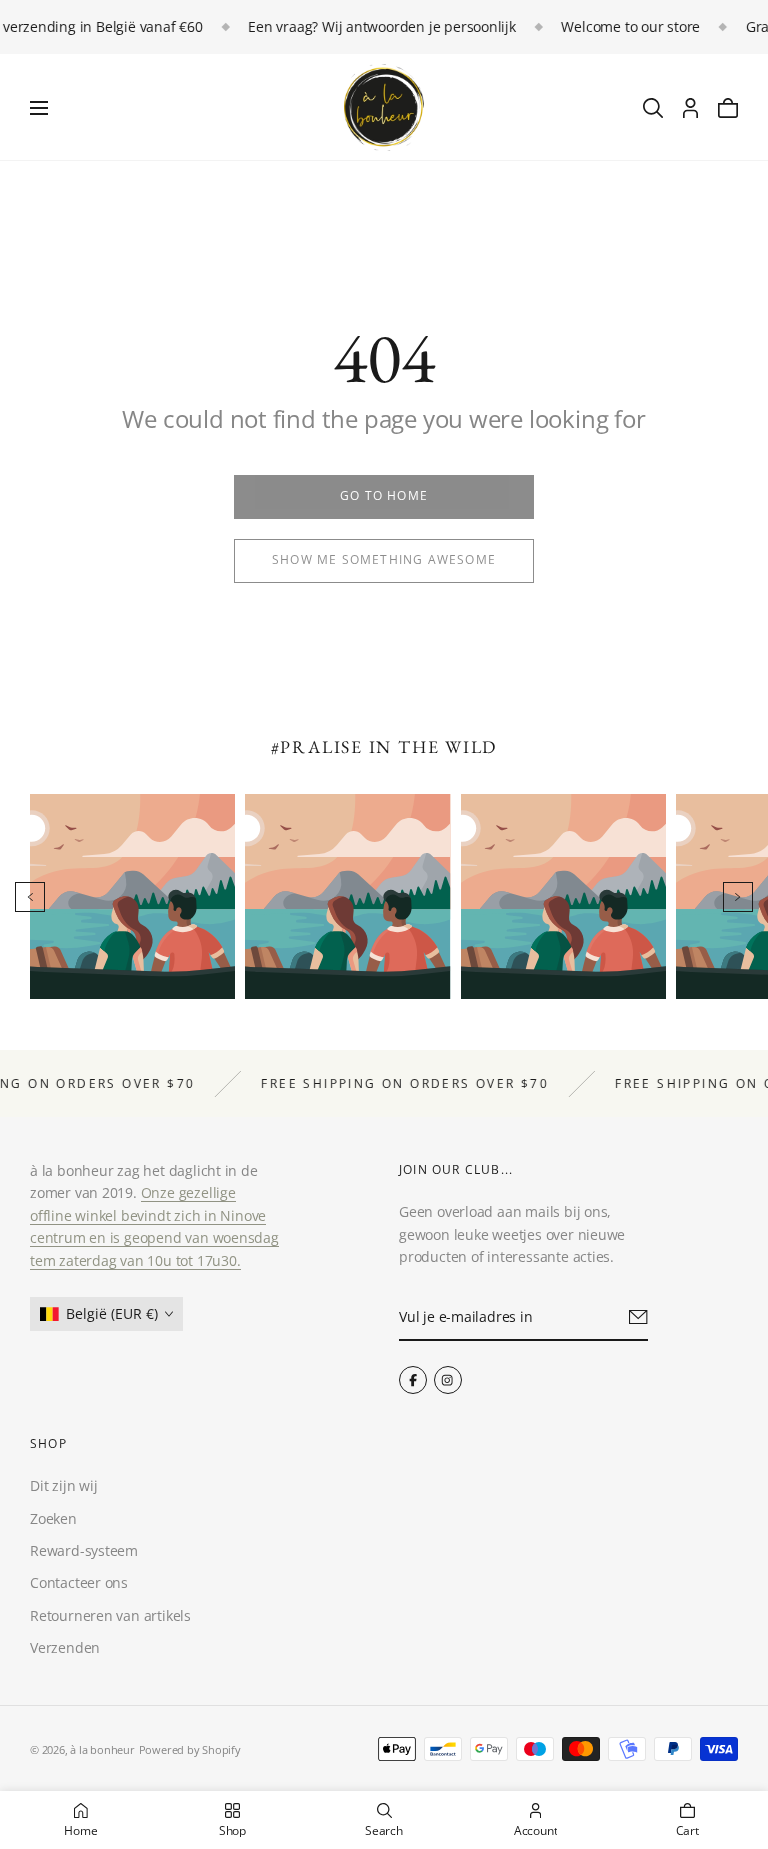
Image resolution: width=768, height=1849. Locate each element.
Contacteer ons (79, 1582)
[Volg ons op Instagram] (448, 1380)
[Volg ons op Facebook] (413, 1380)
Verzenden (65, 1647)
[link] (384, 497)
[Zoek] (653, 108)
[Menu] (39, 108)
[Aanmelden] (638, 1316)
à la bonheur (102, 1749)
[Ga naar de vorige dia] (30, 897)
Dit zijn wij (63, 1485)
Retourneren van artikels (110, 1615)
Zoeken (53, 1518)
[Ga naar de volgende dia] (738, 897)
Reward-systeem (84, 1550)
